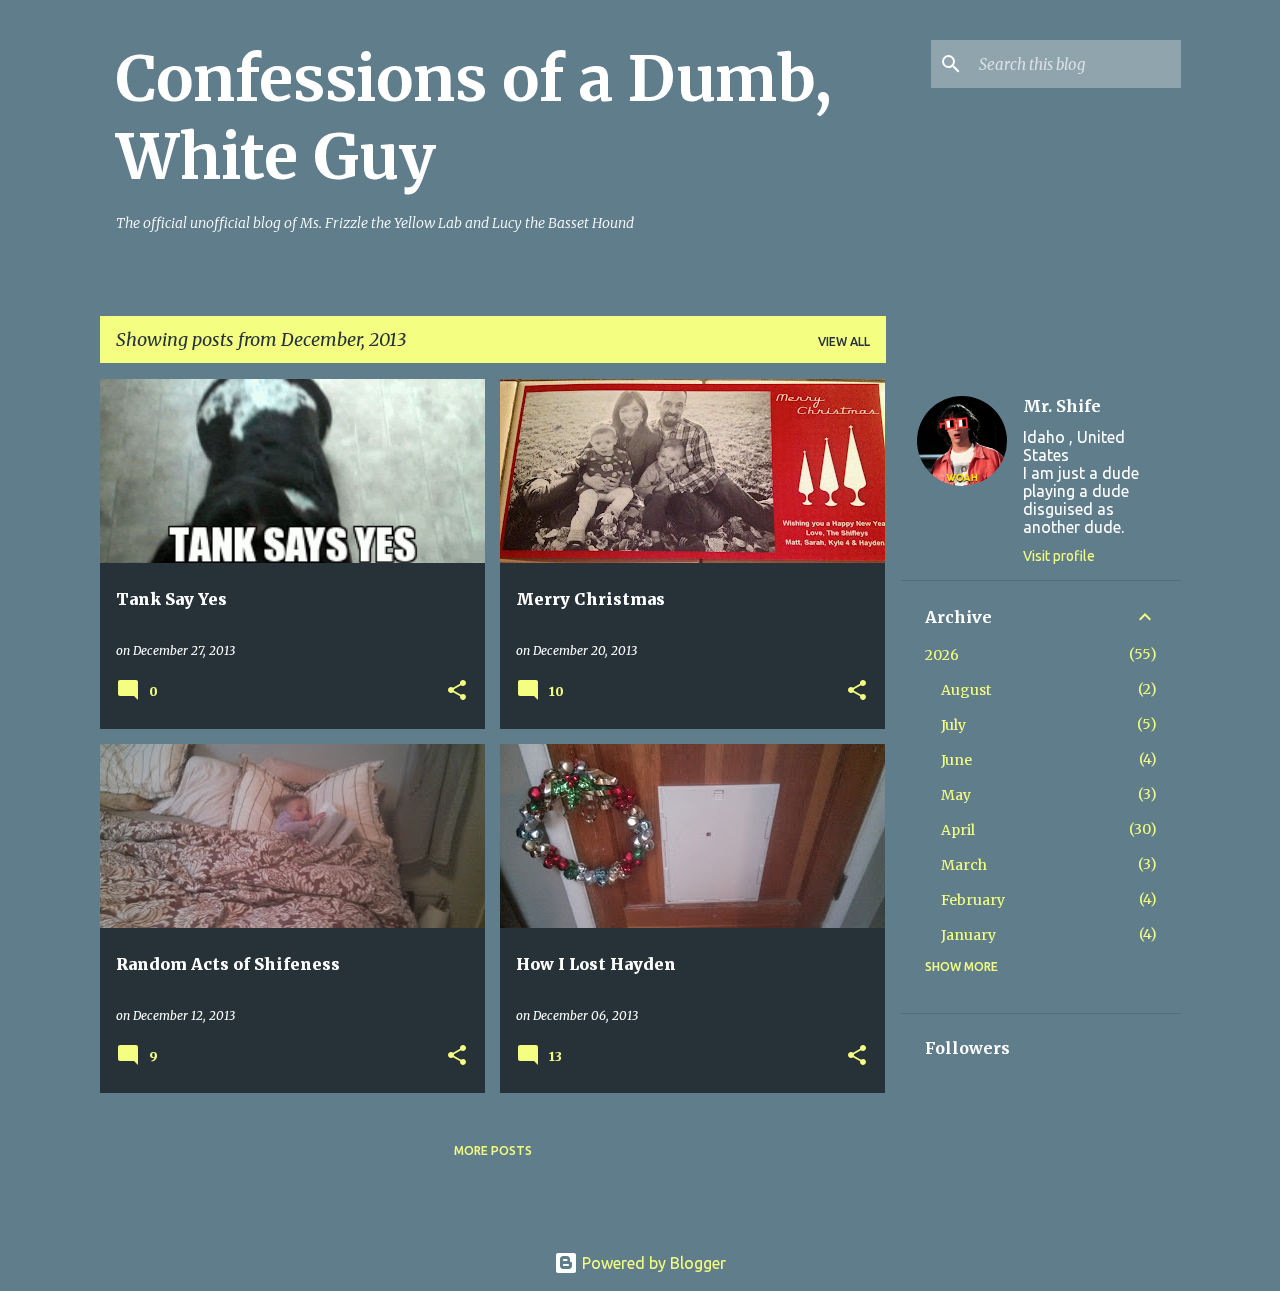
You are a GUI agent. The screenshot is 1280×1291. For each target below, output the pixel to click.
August (966, 690)
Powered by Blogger (652, 1263)
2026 (942, 655)
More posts (493, 1150)
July (953, 725)
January (968, 935)
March (964, 865)
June (956, 760)
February (973, 900)
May (956, 795)
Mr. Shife (1062, 406)
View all (844, 341)
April (958, 830)
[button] (457, 691)
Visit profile (1059, 556)
